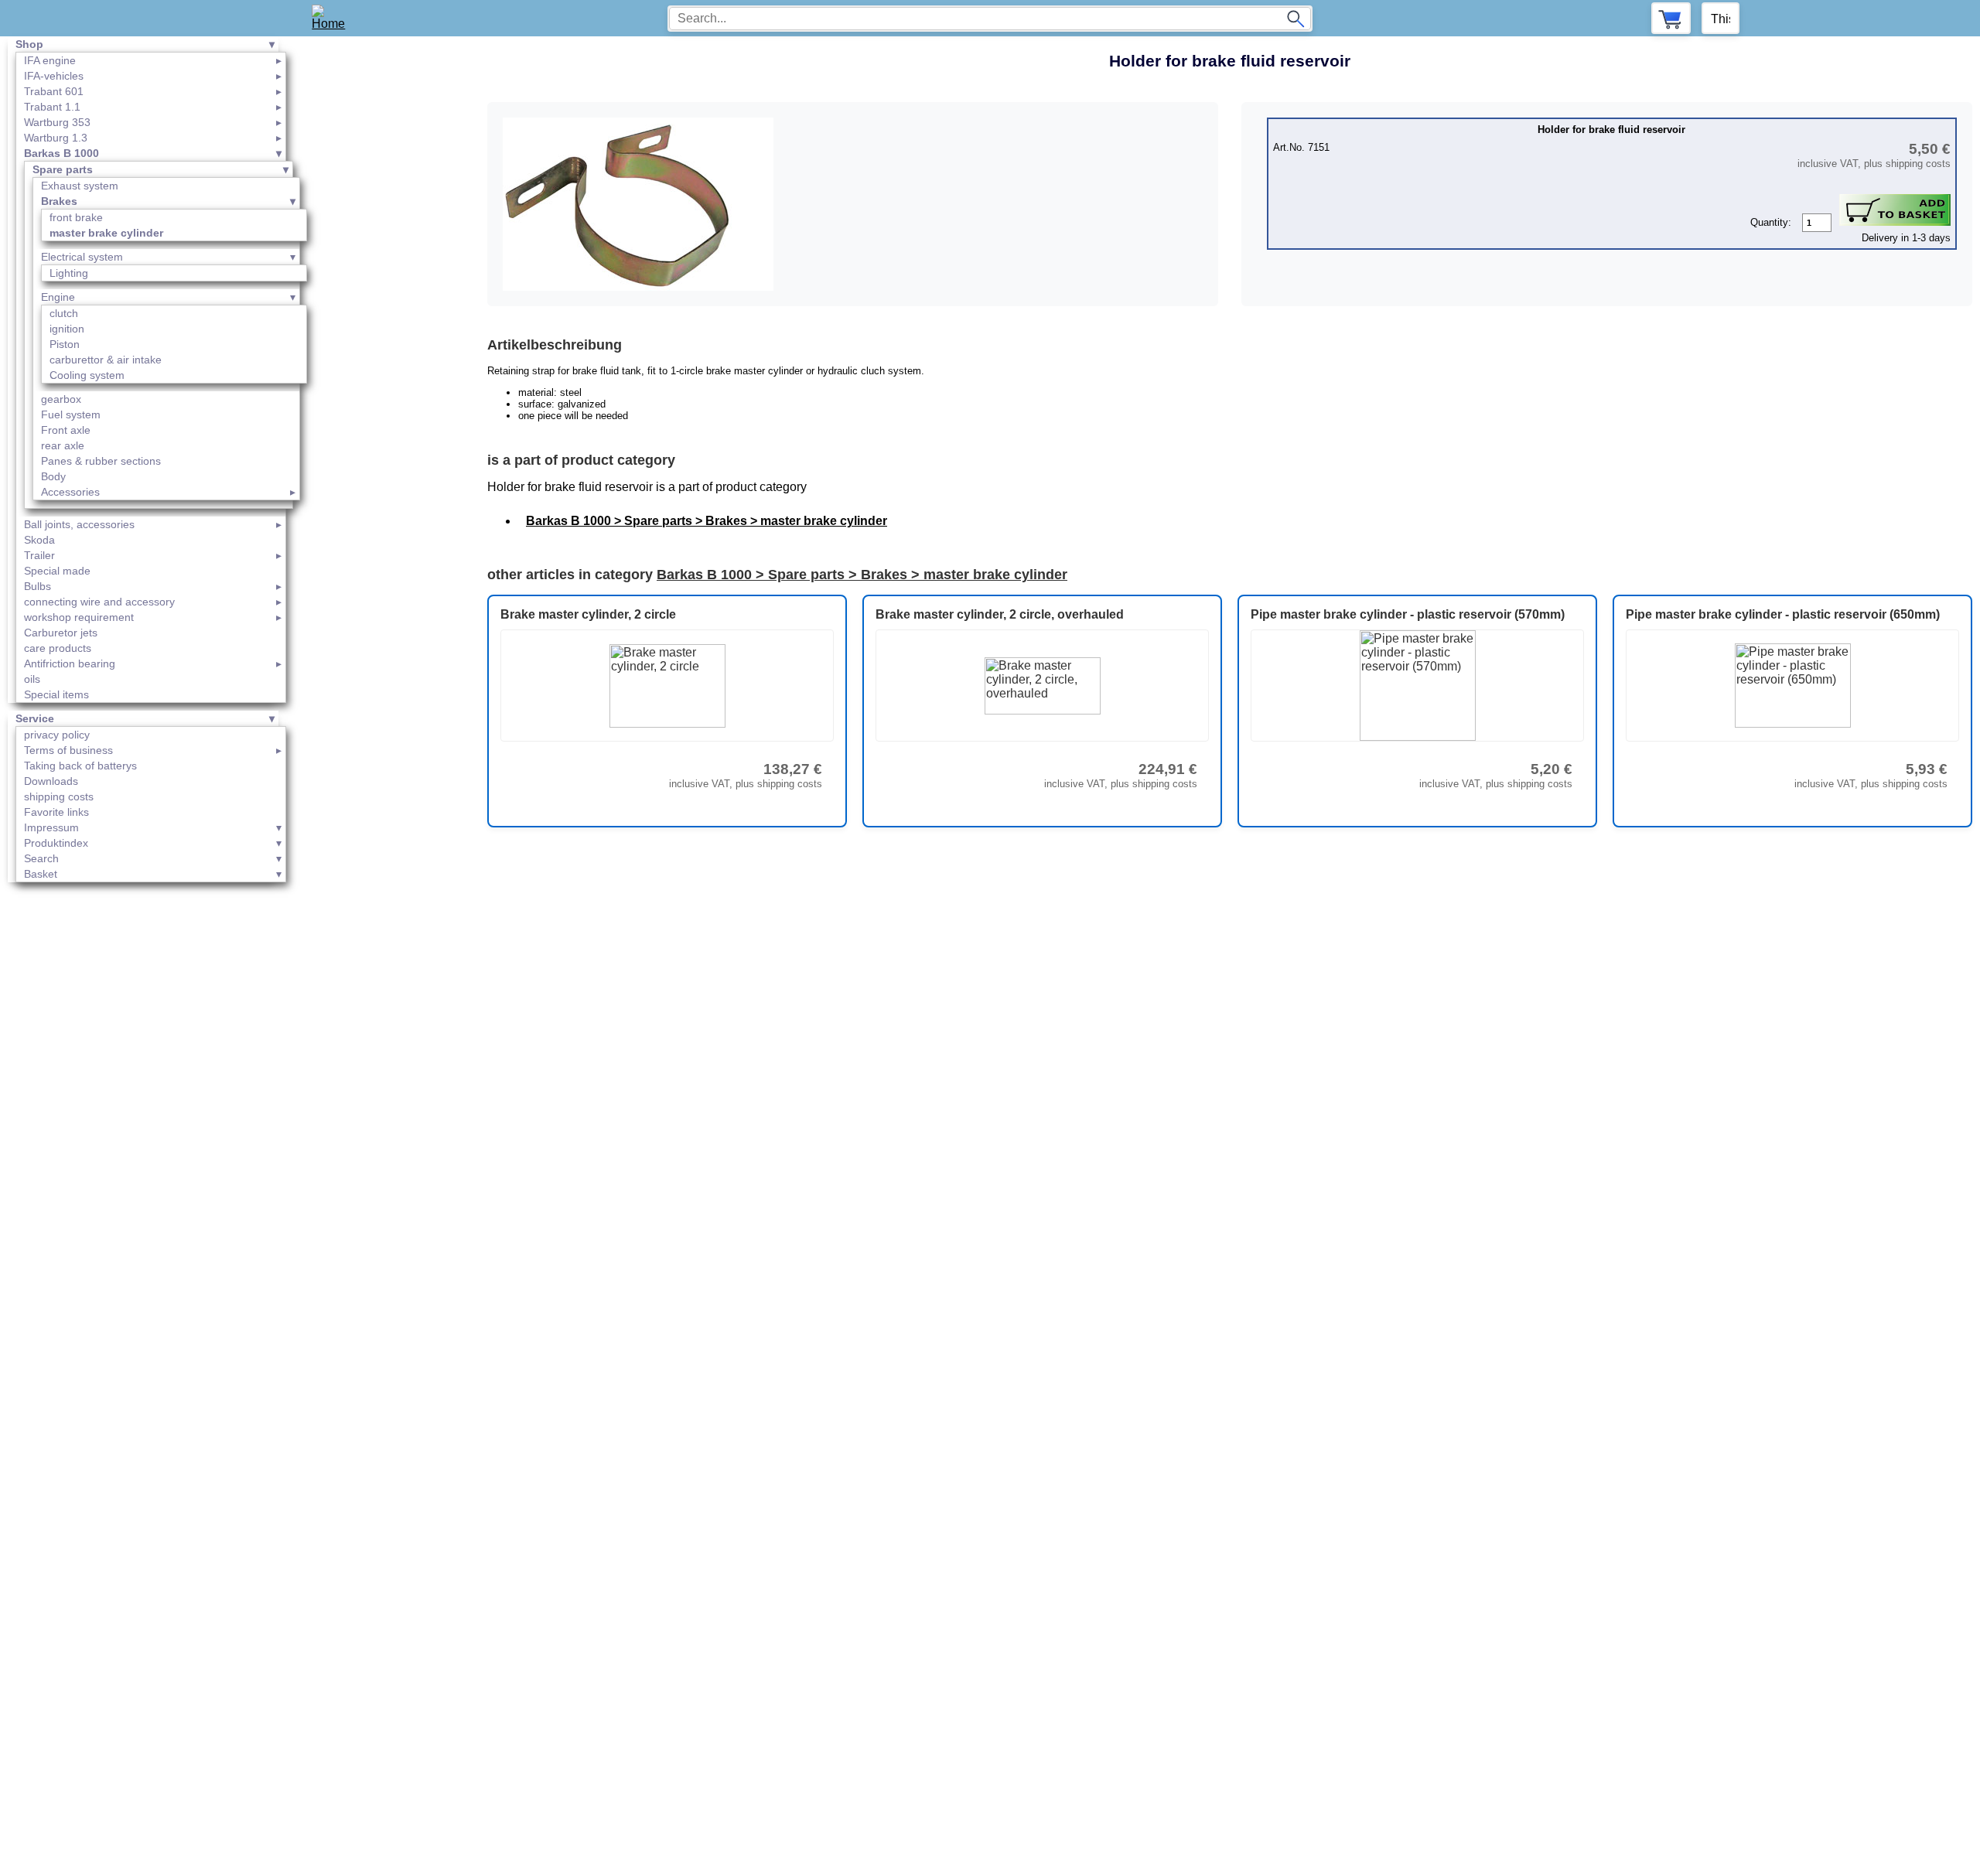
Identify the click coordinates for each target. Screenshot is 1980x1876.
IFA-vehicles (54, 76)
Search (41, 858)
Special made (57, 571)
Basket (41, 874)
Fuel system (71, 414)
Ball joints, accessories (79, 524)
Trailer (39, 555)
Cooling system (87, 375)
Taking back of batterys (80, 766)
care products (58, 648)
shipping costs (59, 796)
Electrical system (82, 257)
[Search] (1296, 19)
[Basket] (1671, 18)
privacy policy (57, 735)
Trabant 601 (54, 91)
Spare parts (63, 169)
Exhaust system (80, 186)
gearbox (61, 399)
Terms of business (68, 750)
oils (32, 679)
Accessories (70, 492)
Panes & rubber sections (101, 461)
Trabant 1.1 (52, 107)
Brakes (59, 201)
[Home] (334, 18)
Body (53, 476)
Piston (65, 344)
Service (35, 718)
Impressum (51, 827)
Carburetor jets (61, 633)
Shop (29, 44)
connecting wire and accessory (99, 602)
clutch (64, 313)
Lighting (69, 273)
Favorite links (56, 812)
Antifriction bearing (70, 663)
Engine (58, 297)
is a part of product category (581, 460)
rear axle (63, 445)
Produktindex (56, 843)
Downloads (51, 781)
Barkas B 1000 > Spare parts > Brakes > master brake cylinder (707, 521)
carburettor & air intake (106, 360)
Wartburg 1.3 (56, 138)
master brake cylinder (106, 233)
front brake (76, 217)
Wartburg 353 (57, 122)
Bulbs (38, 586)
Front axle (66, 430)
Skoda (39, 540)
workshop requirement (79, 617)
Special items (56, 694)
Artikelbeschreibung (555, 345)
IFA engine (50, 60)
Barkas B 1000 (61, 153)
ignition (67, 329)
